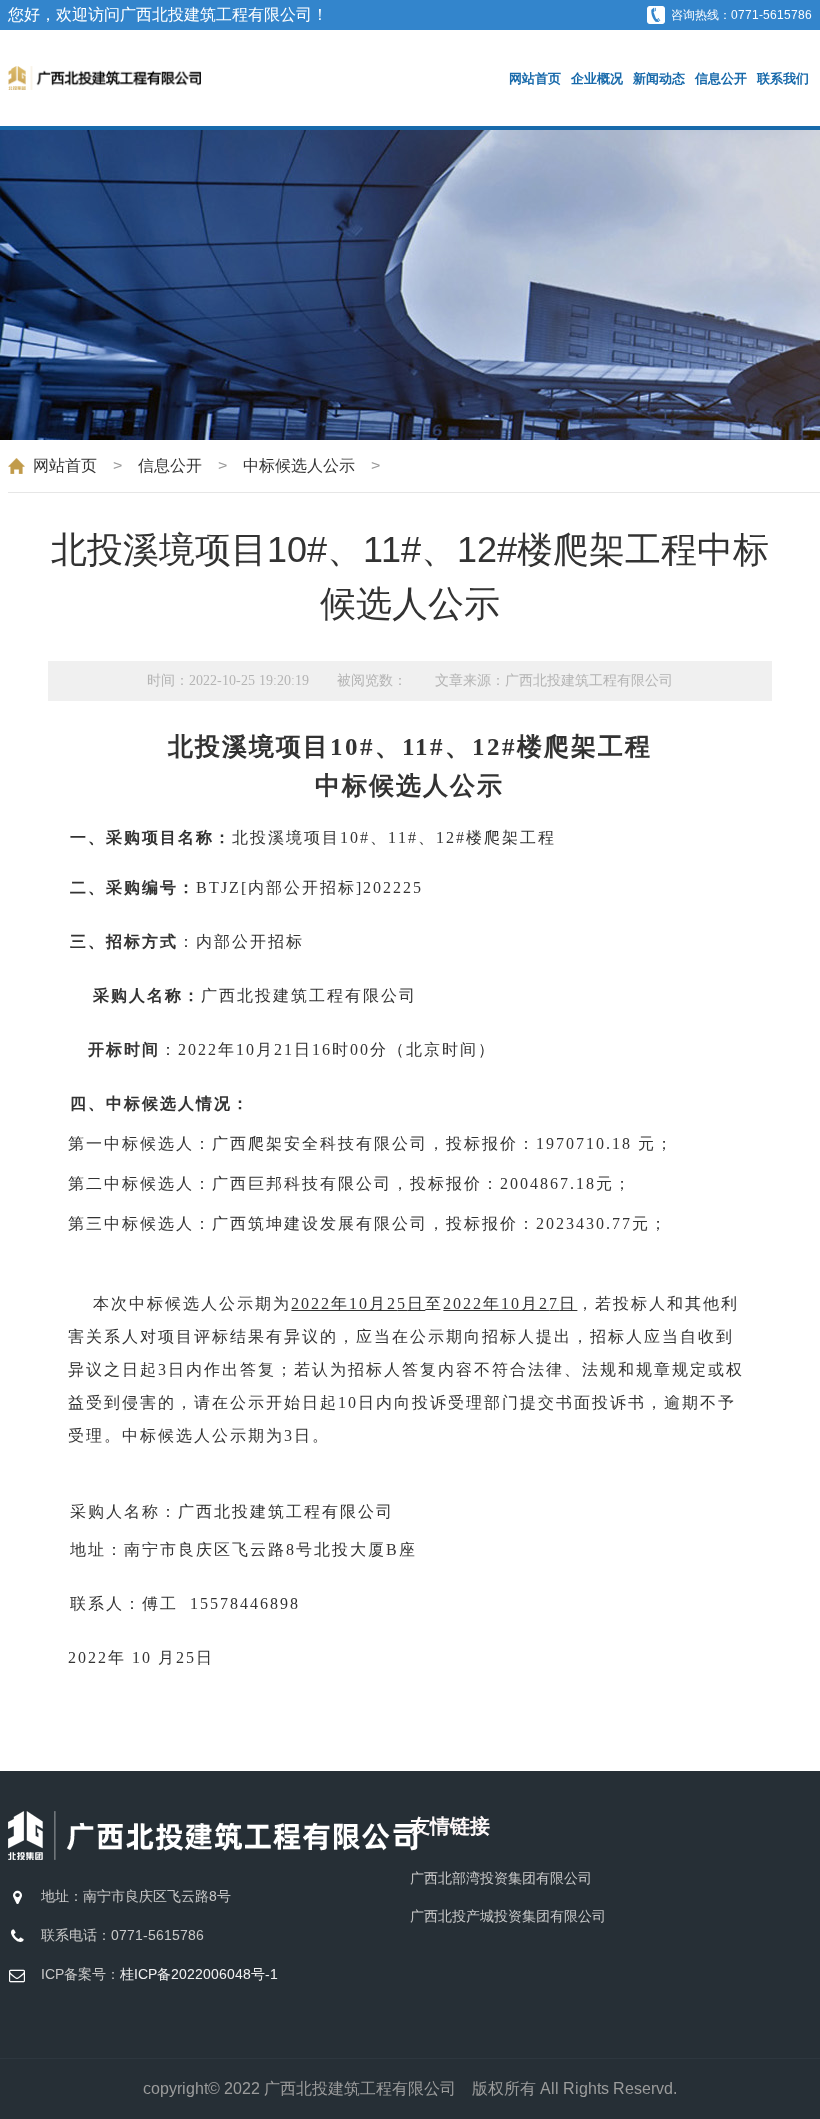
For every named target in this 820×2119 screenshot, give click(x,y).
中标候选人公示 (299, 465)
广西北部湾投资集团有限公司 (501, 1878)
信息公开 (721, 78)
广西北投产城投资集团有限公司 (508, 1916)
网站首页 (535, 78)
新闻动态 (659, 78)
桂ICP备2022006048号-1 (199, 1974)
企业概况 (597, 78)
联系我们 (783, 78)
